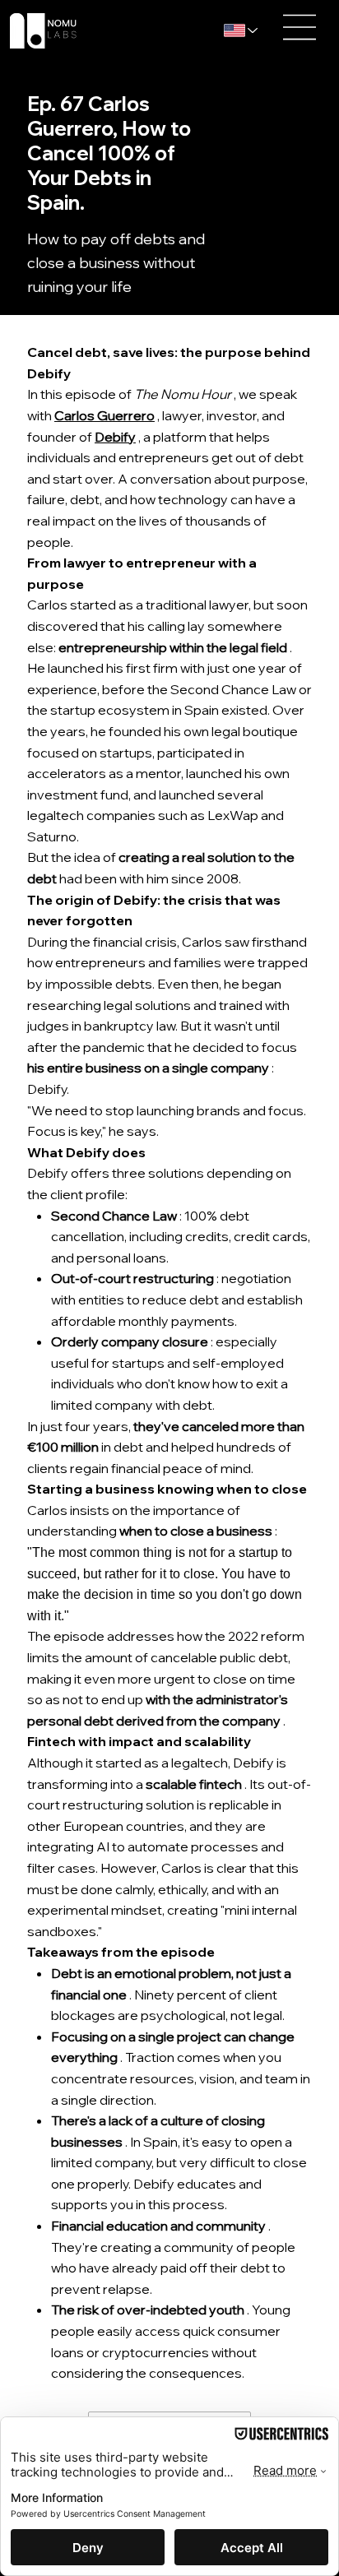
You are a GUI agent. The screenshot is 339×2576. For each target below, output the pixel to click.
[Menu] (300, 27)
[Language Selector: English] (244, 31)
